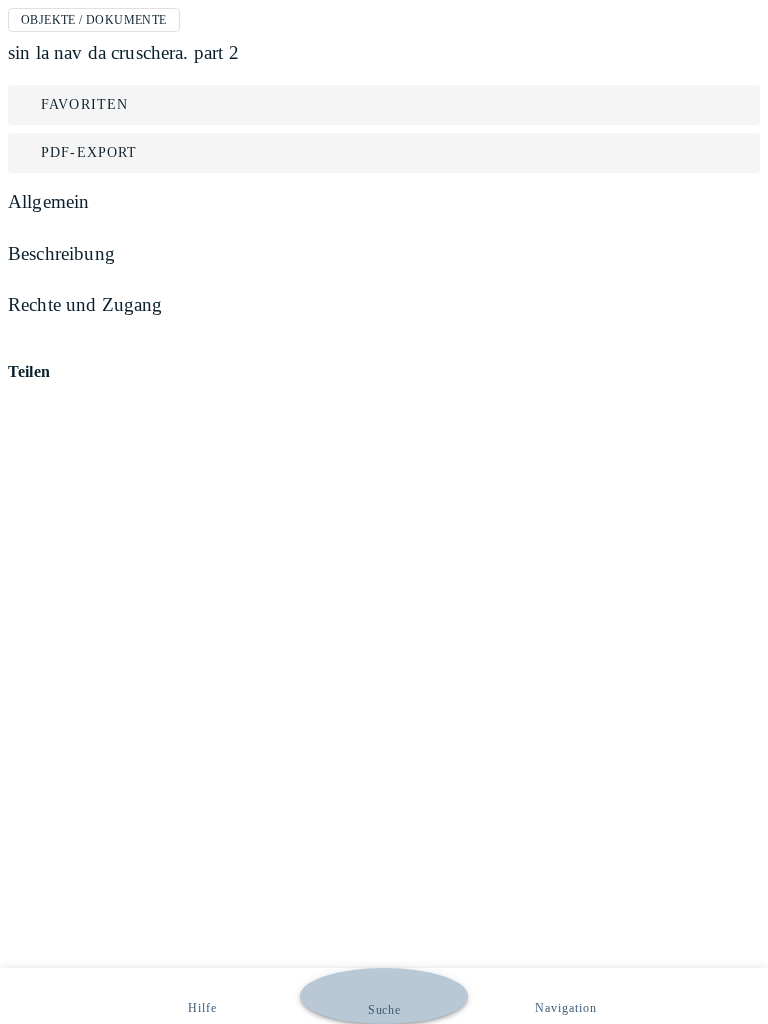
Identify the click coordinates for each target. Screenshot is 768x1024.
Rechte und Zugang (85, 304)
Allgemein (48, 201)
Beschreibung (61, 253)
